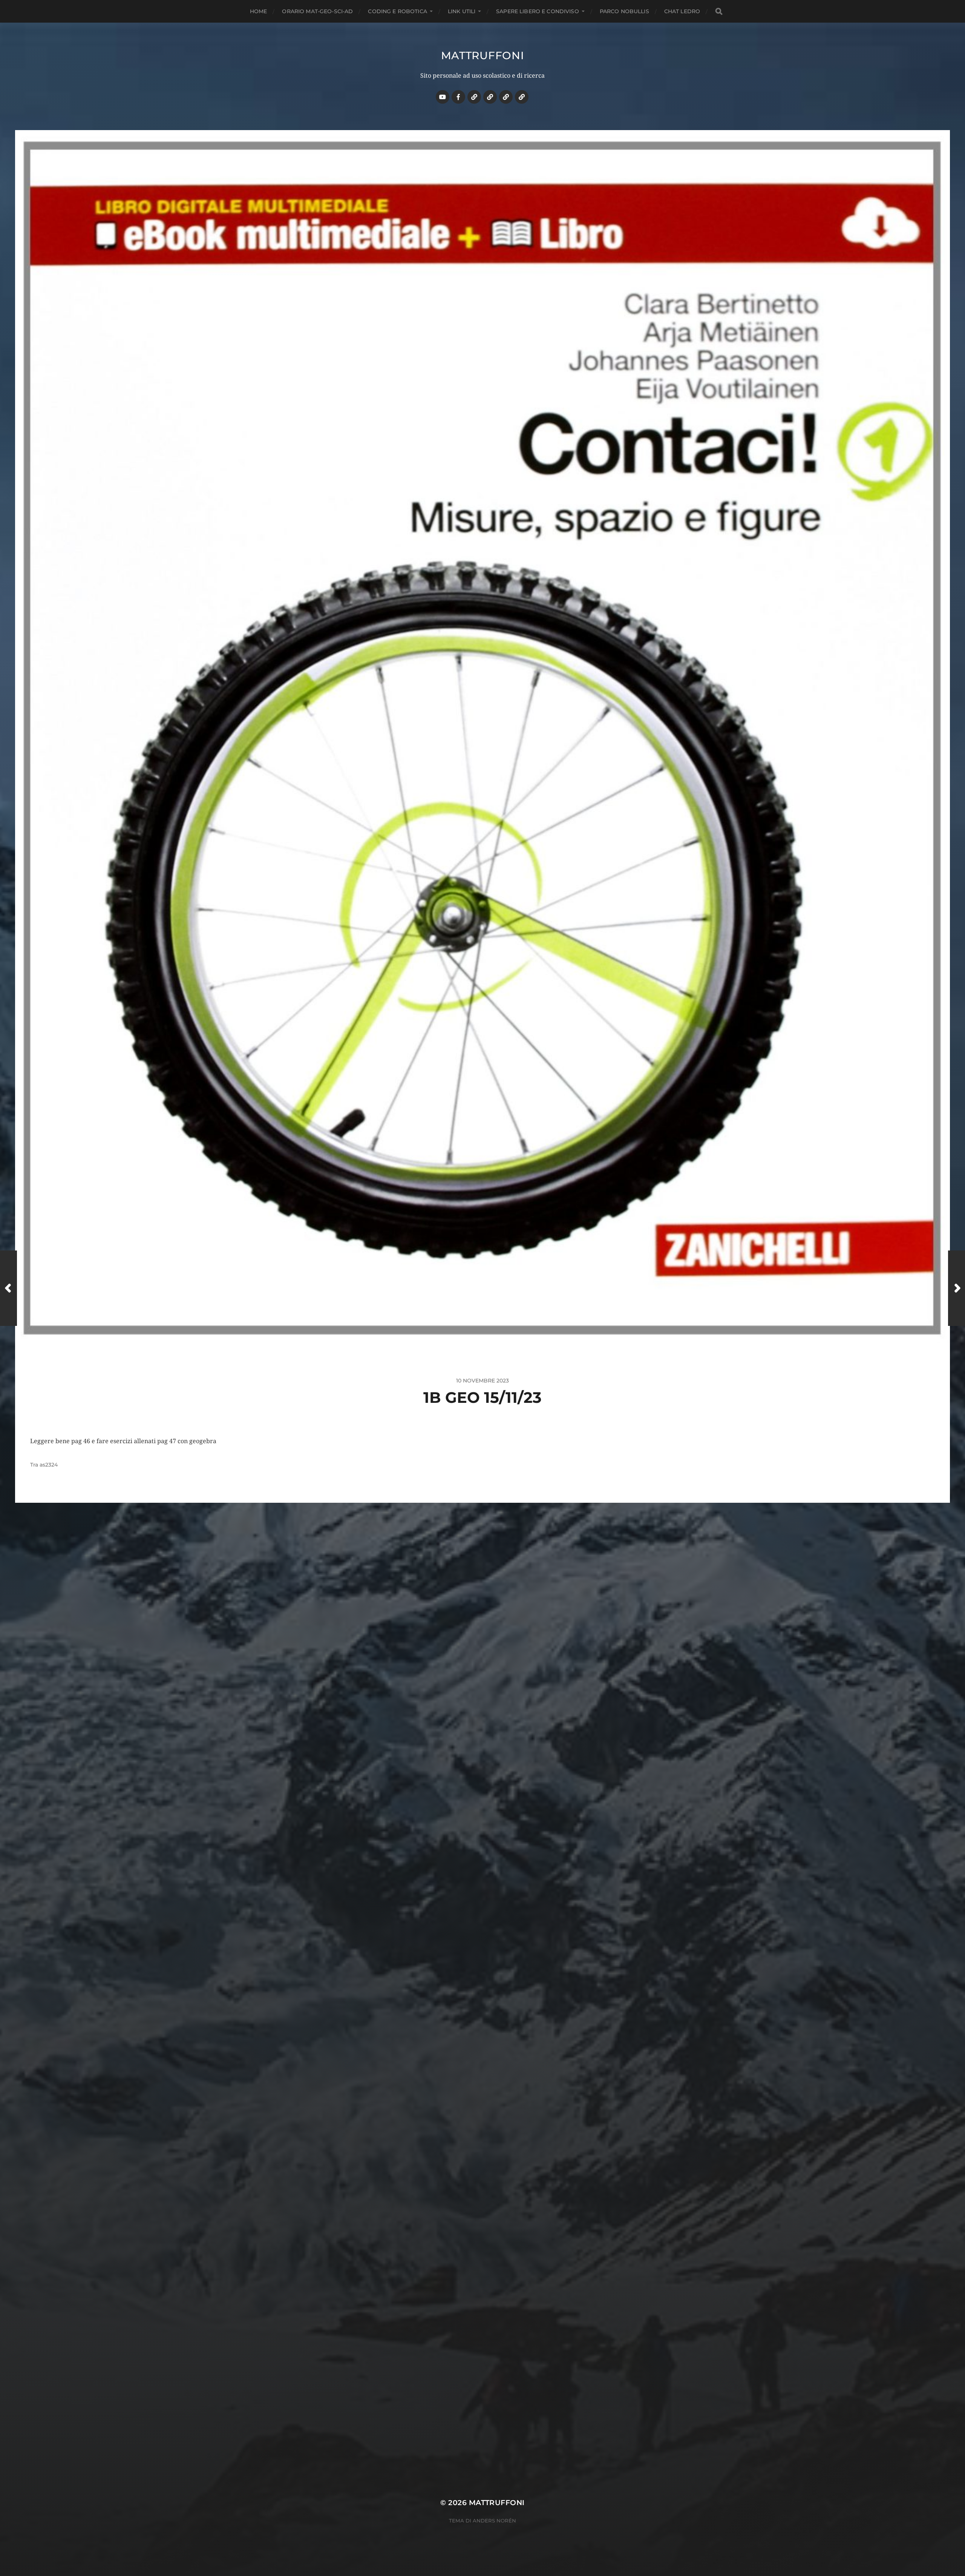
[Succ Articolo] (957, 1288)
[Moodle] (522, 97)
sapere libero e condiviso (538, 11)
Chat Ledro (682, 11)
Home (259, 11)
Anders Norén (494, 2521)
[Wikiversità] (490, 97)
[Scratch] (474, 97)
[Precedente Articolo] (8, 1288)
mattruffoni (483, 55)
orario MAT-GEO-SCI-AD (317, 11)
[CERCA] (719, 12)
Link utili (462, 11)
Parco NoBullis (624, 11)
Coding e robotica (397, 11)
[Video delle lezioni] (443, 97)
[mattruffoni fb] (458, 97)
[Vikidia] (506, 97)
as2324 (49, 1465)
